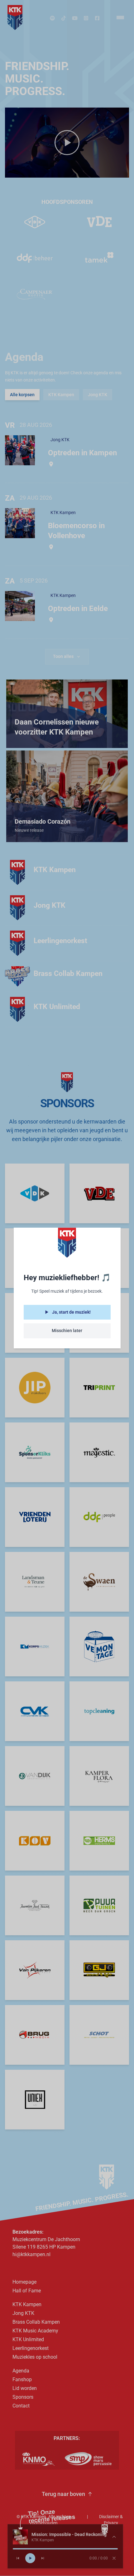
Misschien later (67, 1331)
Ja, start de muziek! (71, 1312)
